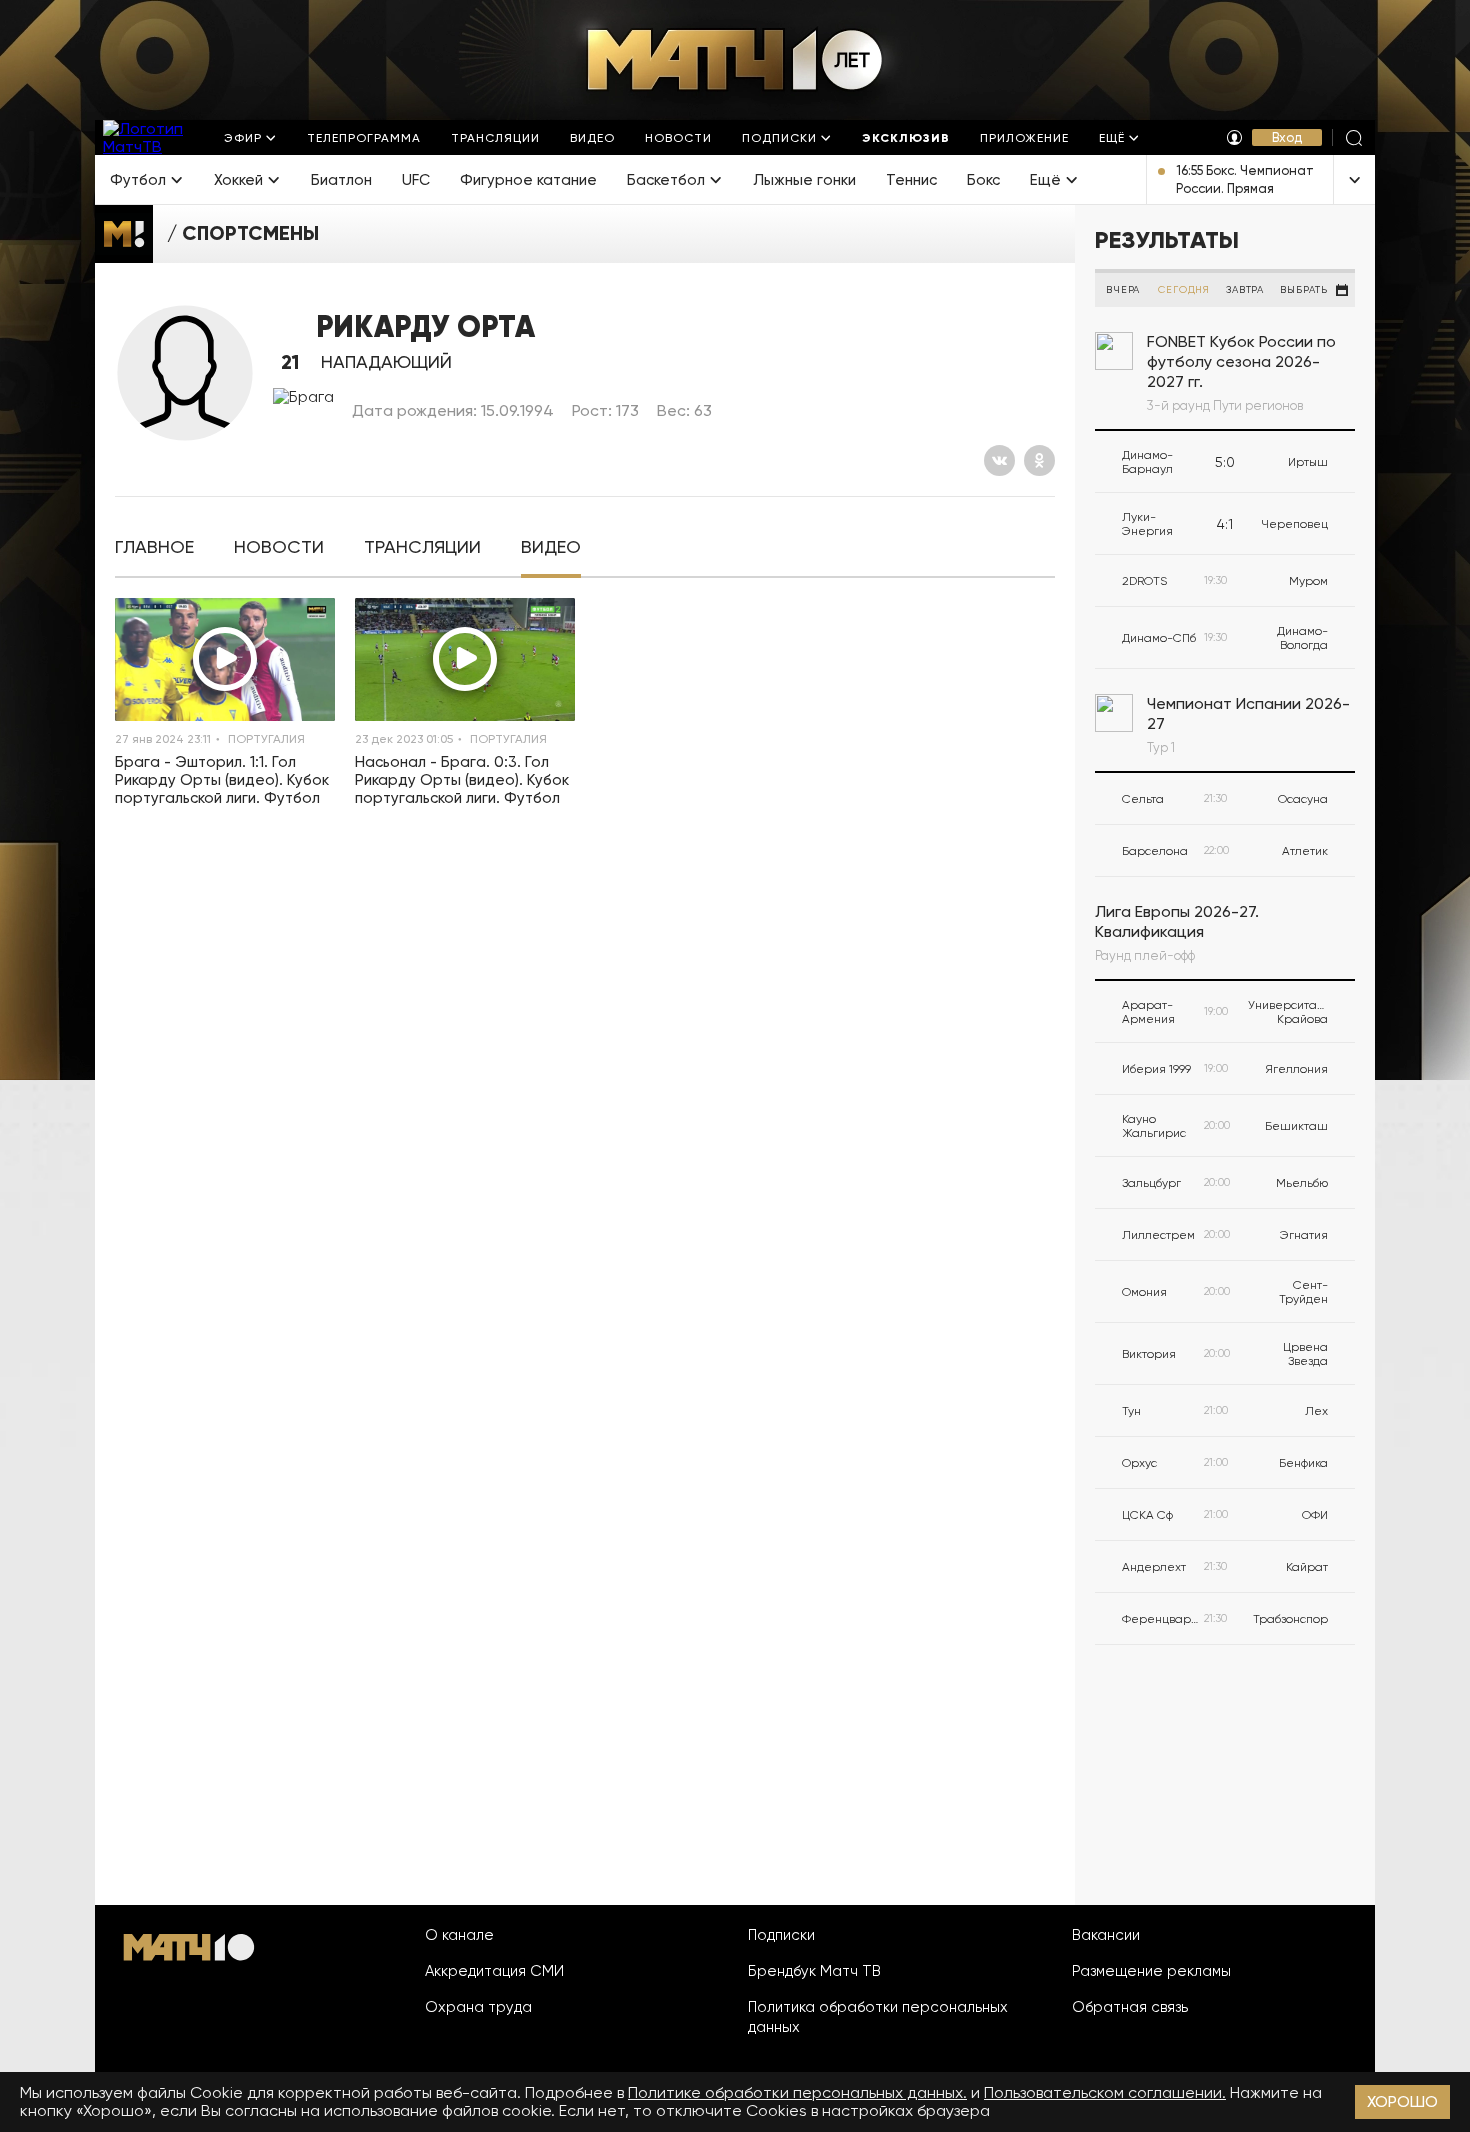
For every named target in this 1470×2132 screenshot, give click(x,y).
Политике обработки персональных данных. (797, 2092)
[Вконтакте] (999, 460)
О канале (459, 1935)
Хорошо (1402, 2101)
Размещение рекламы (1151, 1971)
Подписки (781, 1935)
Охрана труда (478, 2007)
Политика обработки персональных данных (878, 2017)
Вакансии (1106, 1935)
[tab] (154, 547)
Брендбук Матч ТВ (814, 1971)
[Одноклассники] (1039, 460)
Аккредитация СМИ (494, 1971)
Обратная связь (1130, 2007)
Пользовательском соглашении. (1105, 2092)
